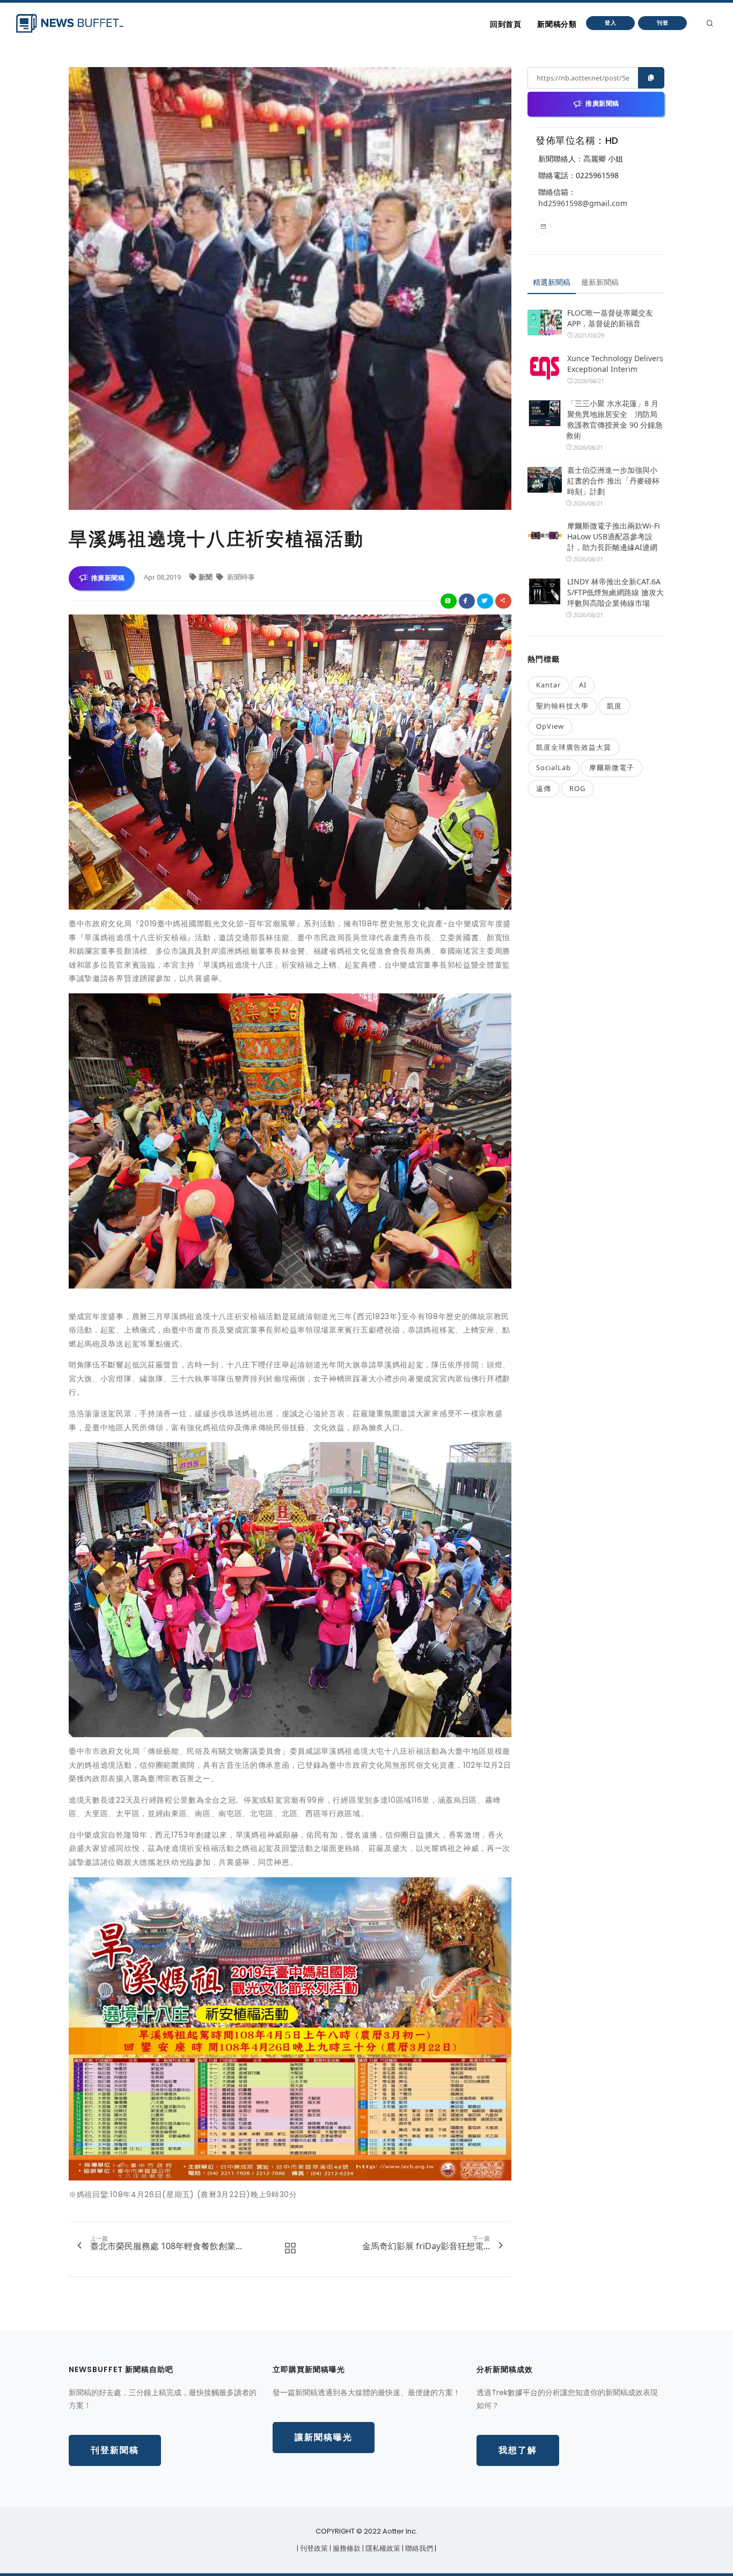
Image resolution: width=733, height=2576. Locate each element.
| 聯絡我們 (418, 2548)
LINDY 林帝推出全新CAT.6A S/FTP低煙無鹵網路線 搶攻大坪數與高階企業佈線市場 (615, 592)
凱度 (614, 706)
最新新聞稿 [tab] (600, 282)
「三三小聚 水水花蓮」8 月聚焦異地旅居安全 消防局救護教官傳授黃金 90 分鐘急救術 (614, 419)
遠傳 (544, 788)
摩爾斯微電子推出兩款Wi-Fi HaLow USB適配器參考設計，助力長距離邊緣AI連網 (614, 536)
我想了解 (518, 2450)
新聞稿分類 (557, 24)
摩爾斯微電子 (612, 767)
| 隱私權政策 (382, 2548)
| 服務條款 (346, 2548)
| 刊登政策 (313, 2548)
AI (583, 685)
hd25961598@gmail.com (583, 203)
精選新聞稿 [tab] (552, 282)
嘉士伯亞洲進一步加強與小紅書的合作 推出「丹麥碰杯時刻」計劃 (613, 481)
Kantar (548, 685)
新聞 (206, 577)
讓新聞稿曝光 (324, 2437)
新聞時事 (240, 577)
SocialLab (554, 767)
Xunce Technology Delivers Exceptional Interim (615, 364)
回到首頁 (505, 24)
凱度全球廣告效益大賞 (574, 747)
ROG (577, 788)
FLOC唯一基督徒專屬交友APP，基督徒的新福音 (610, 318)
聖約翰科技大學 (562, 706)
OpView (550, 726)
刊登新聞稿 (115, 2450)
